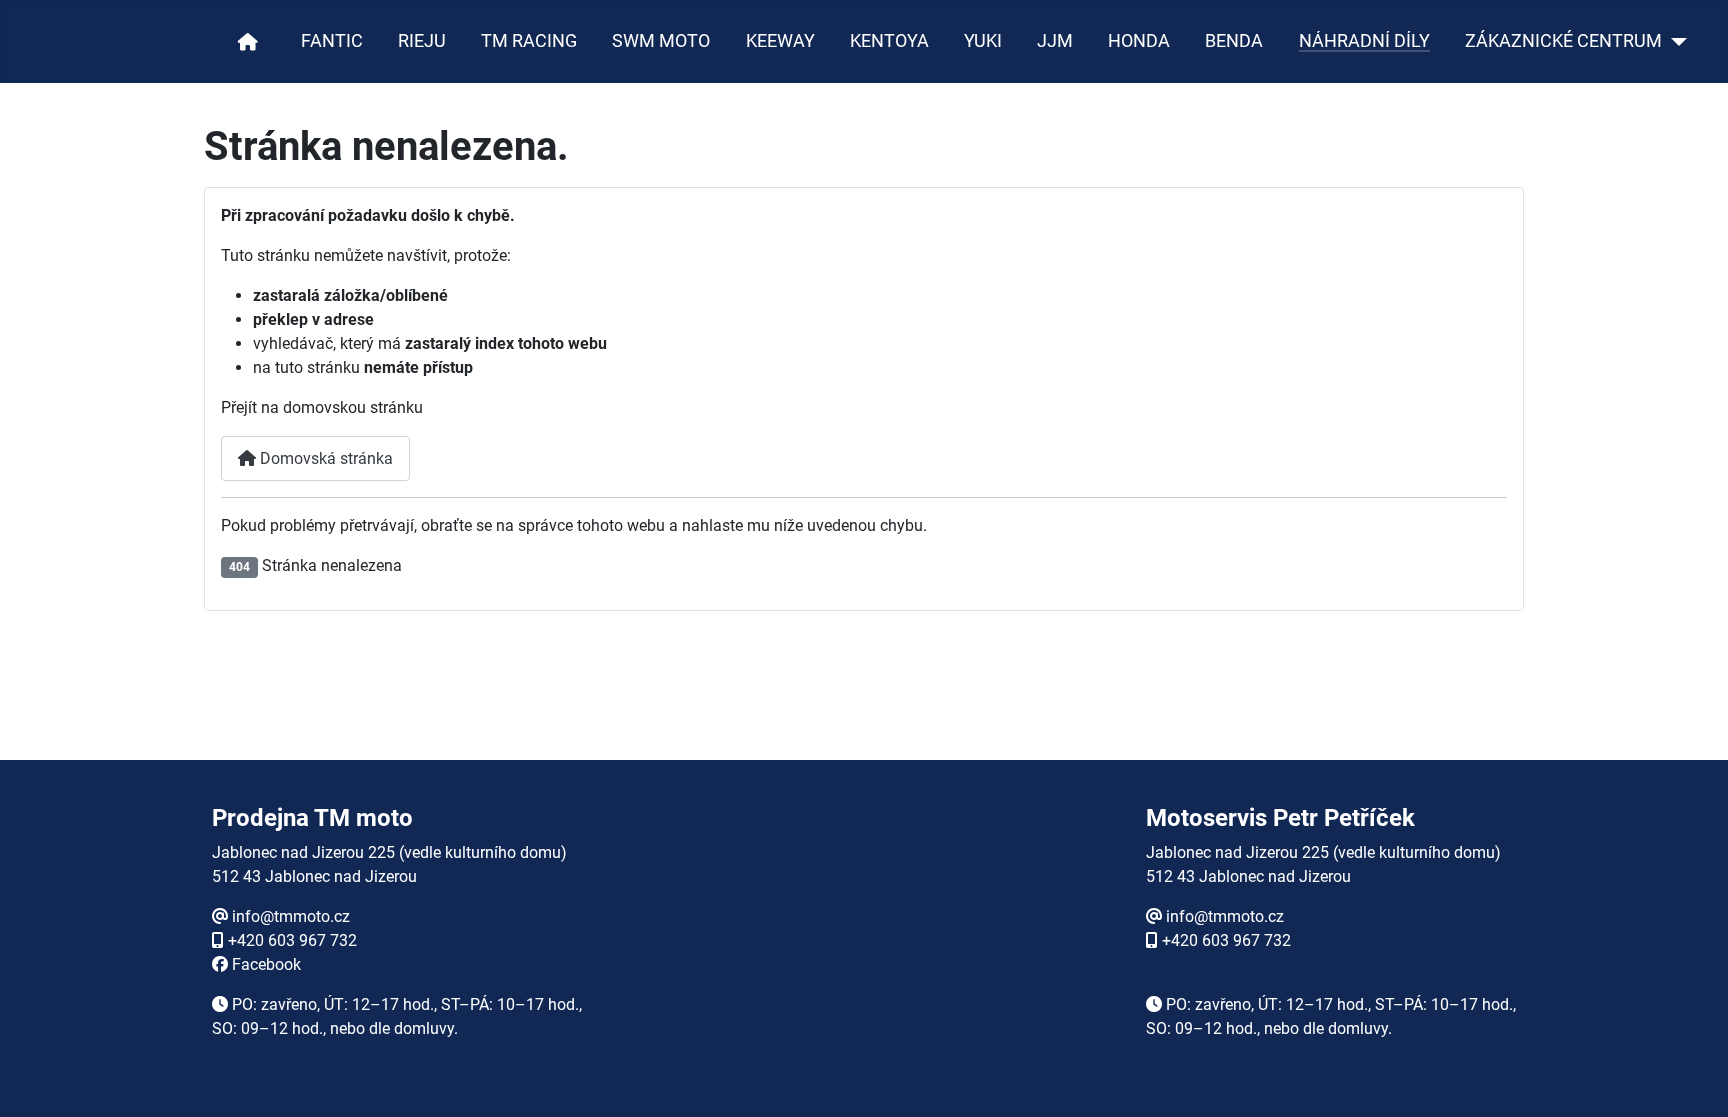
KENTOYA (889, 41)
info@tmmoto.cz (291, 916)
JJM (1055, 41)
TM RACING (529, 41)
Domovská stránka (324, 458)
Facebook (266, 964)
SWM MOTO (661, 41)
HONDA (1139, 41)
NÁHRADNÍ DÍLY (1364, 41)
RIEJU (422, 41)
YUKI (983, 41)
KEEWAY (780, 41)
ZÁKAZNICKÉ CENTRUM (1563, 41)
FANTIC (332, 41)
